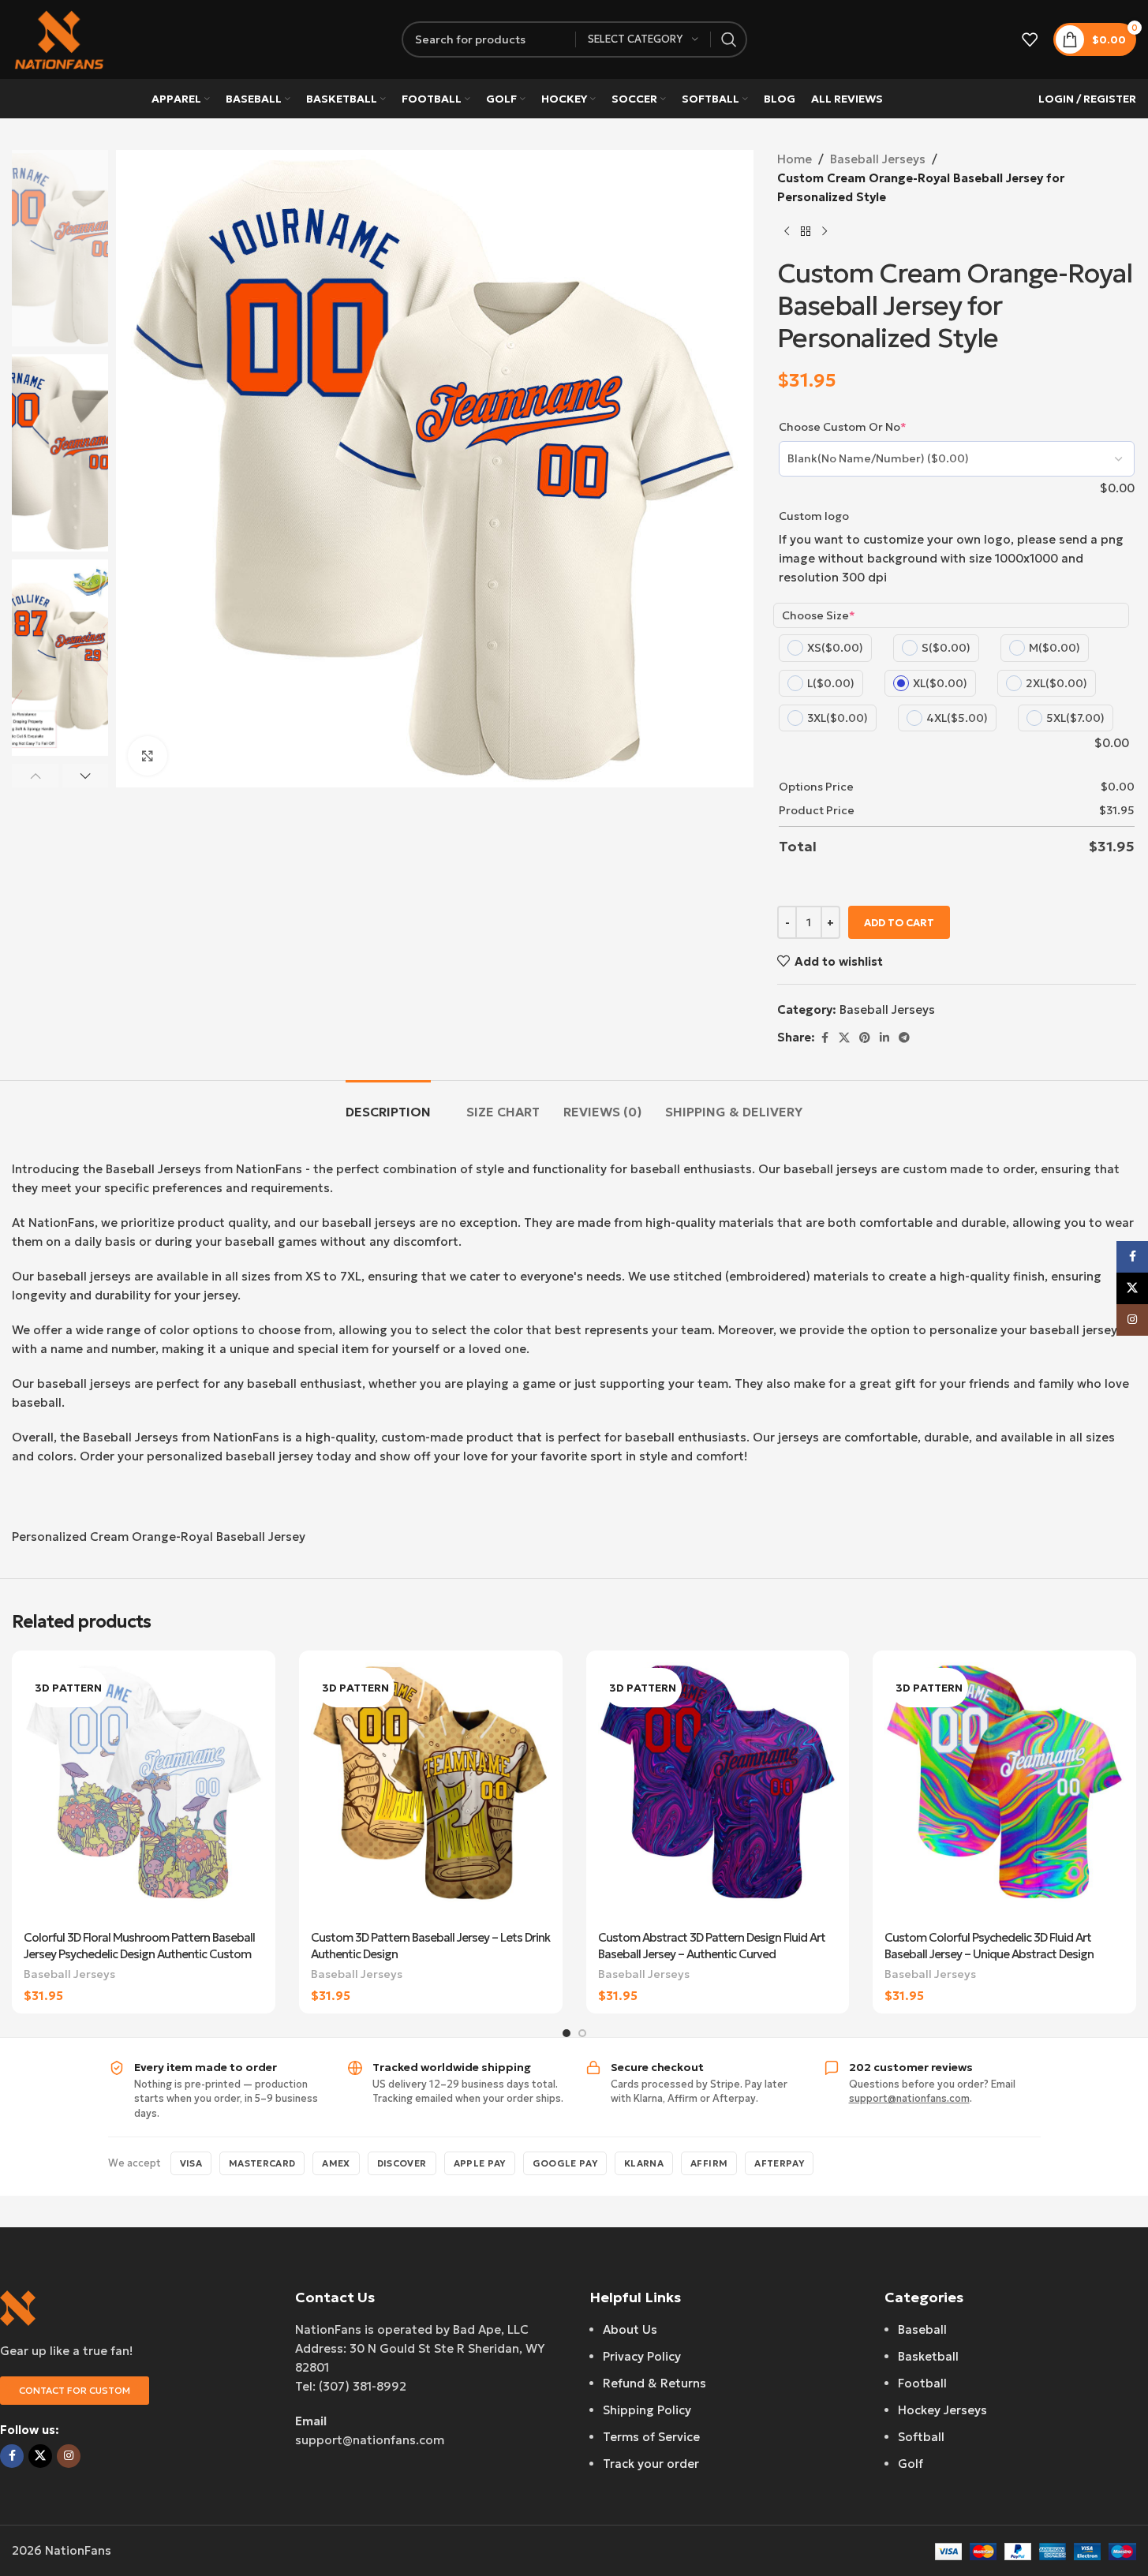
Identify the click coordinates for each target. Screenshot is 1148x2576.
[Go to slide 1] (567, 2033)
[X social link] (844, 1038)
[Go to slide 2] (582, 2033)
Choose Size (819, 615)
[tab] (388, 1104)
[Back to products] (806, 232)
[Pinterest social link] (865, 1038)
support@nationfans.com (909, 2098)
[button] (35, 776)
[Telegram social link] (904, 1038)
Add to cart (899, 923)
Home (795, 159)
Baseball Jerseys (878, 159)
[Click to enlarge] (148, 756)
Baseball (922, 2329)
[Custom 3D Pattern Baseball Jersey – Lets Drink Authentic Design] (431, 1792)
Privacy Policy (642, 2356)
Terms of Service (651, 2437)
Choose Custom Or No (843, 427)
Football (922, 2383)
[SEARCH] (729, 39)
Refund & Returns (654, 2383)
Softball (921, 2437)
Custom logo (814, 516)
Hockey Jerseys (942, 2410)
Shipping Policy (647, 2410)
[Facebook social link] (825, 1038)
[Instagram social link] (69, 2456)
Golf (911, 2464)
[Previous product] (787, 232)
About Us (630, 2329)
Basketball (928, 2356)
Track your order (651, 2464)
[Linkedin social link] (884, 1038)
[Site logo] (59, 38)
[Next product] (825, 232)
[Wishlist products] (1030, 39)
